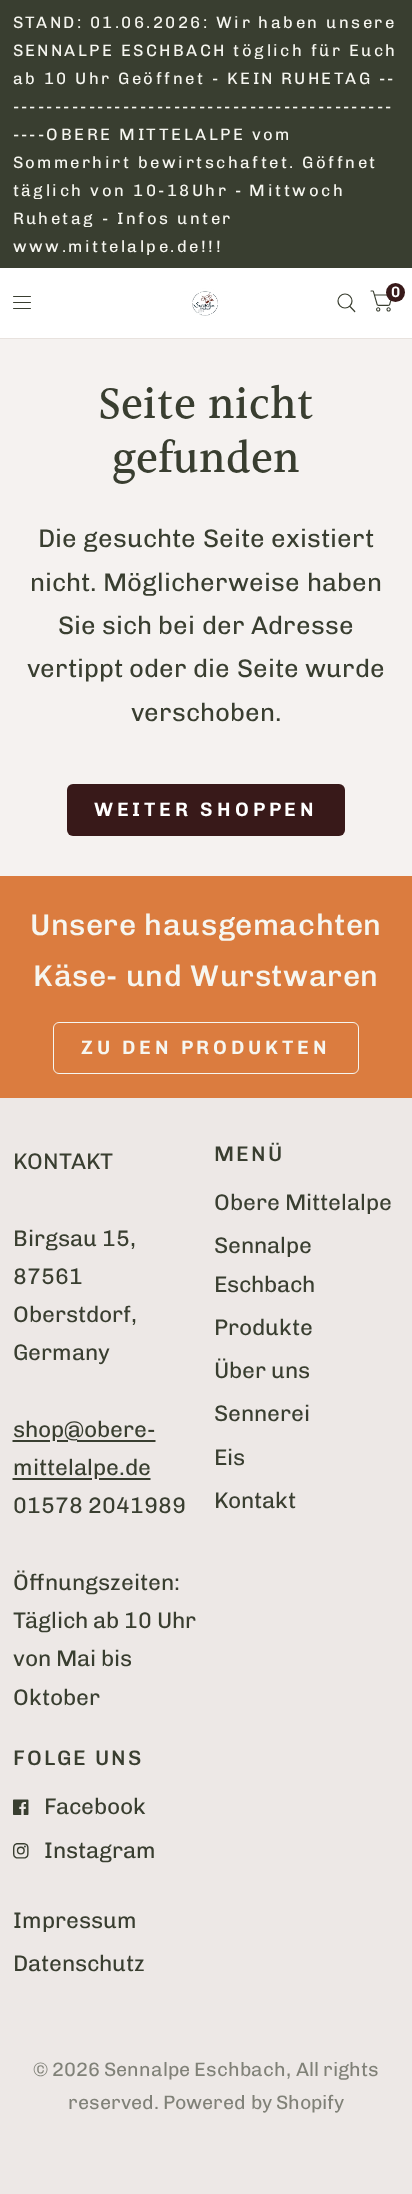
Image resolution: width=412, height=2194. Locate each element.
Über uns (262, 1370)
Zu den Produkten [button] (205, 1047)
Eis (229, 1457)
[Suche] (346, 303)
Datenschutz (79, 1963)
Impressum (75, 1920)
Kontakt (255, 1500)
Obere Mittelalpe (303, 1202)
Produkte (263, 1327)
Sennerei (262, 1413)
